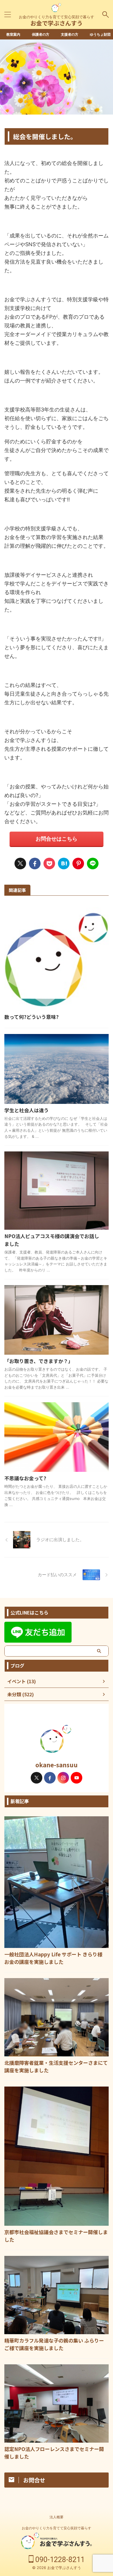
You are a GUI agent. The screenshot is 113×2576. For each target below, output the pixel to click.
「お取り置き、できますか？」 (39, 1361)
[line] (93, 863)
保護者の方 (41, 34)
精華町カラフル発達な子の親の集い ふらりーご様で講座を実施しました (54, 2344)
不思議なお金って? (25, 1478)
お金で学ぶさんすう (57, 23)
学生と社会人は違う (27, 1110)
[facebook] (35, 863)
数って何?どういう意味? (31, 1017)
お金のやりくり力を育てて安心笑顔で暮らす (57, 2528)
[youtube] (76, 1778)
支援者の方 (70, 34)
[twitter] (20, 863)
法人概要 (57, 2517)
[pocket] (49, 863)
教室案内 (13, 34)
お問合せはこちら (57, 839)
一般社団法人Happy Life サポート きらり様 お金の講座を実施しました (56, 1958)
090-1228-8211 (59, 2560)
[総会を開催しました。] (64, 863)
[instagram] (63, 1778)
